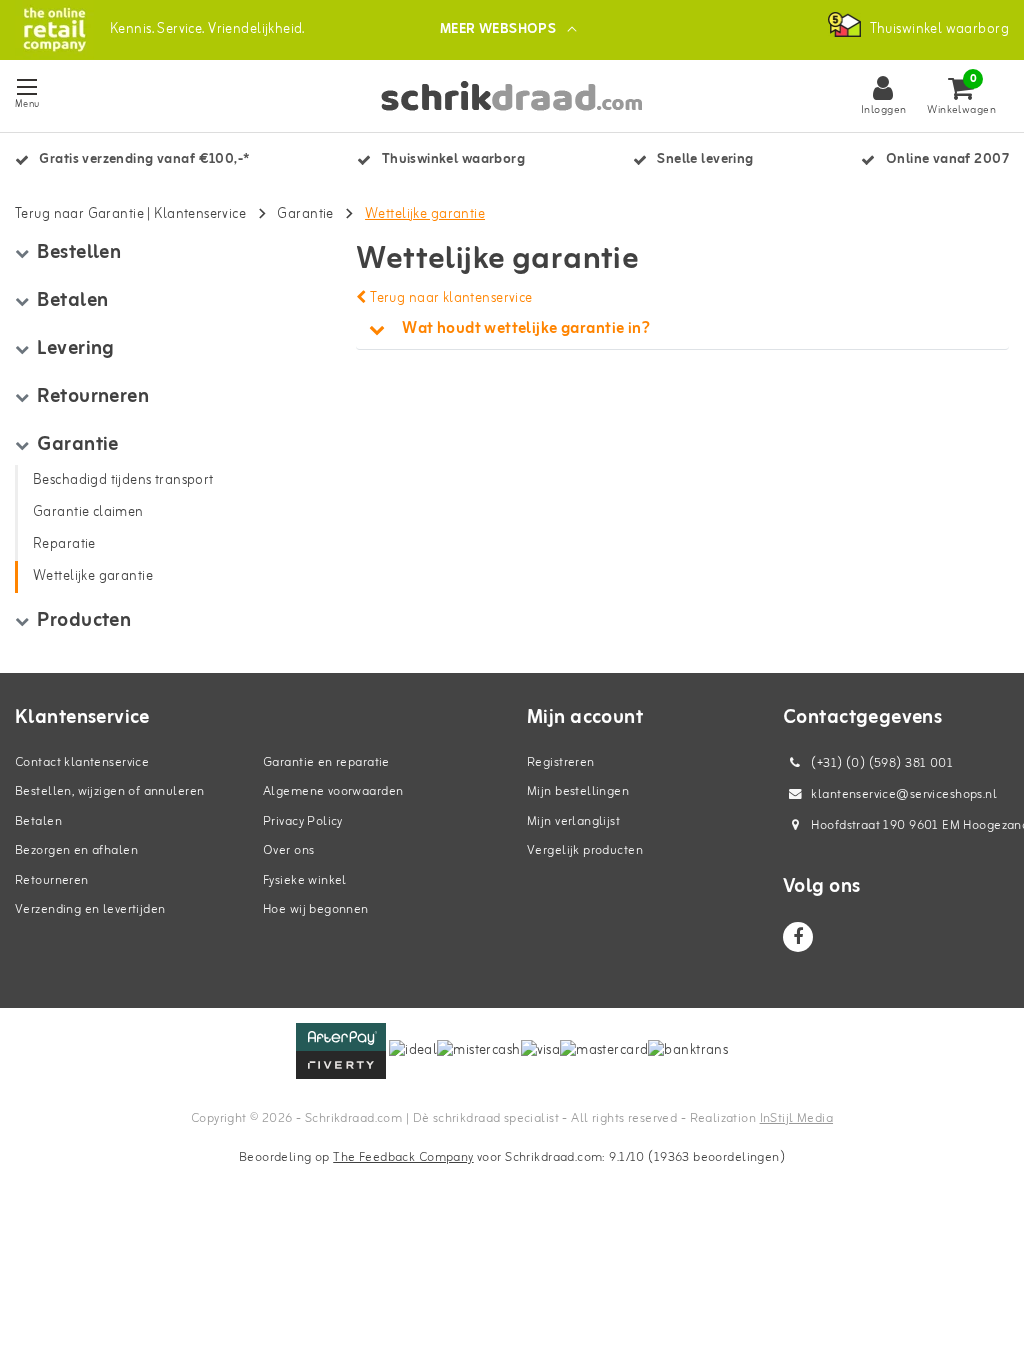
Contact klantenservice (82, 762)
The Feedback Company (403, 1157)
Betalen (38, 821)
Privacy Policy (303, 821)
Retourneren (52, 880)
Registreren (561, 762)
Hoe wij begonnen (316, 909)
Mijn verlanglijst (573, 821)
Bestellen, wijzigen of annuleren (109, 791)
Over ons (288, 850)
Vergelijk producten (585, 850)
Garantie (305, 214)
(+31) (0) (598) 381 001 (880, 763)
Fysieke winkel (305, 880)
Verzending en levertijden (90, 909)
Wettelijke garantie (425, 214)
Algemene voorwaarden (333, 791)
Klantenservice (200, 214)
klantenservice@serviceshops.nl (904, 794)
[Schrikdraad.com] (54, 29)
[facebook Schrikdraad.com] (798, 937)
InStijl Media (796, 1118)
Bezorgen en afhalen (76, 850)
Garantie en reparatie (326, 762)
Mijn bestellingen (578, 791)
